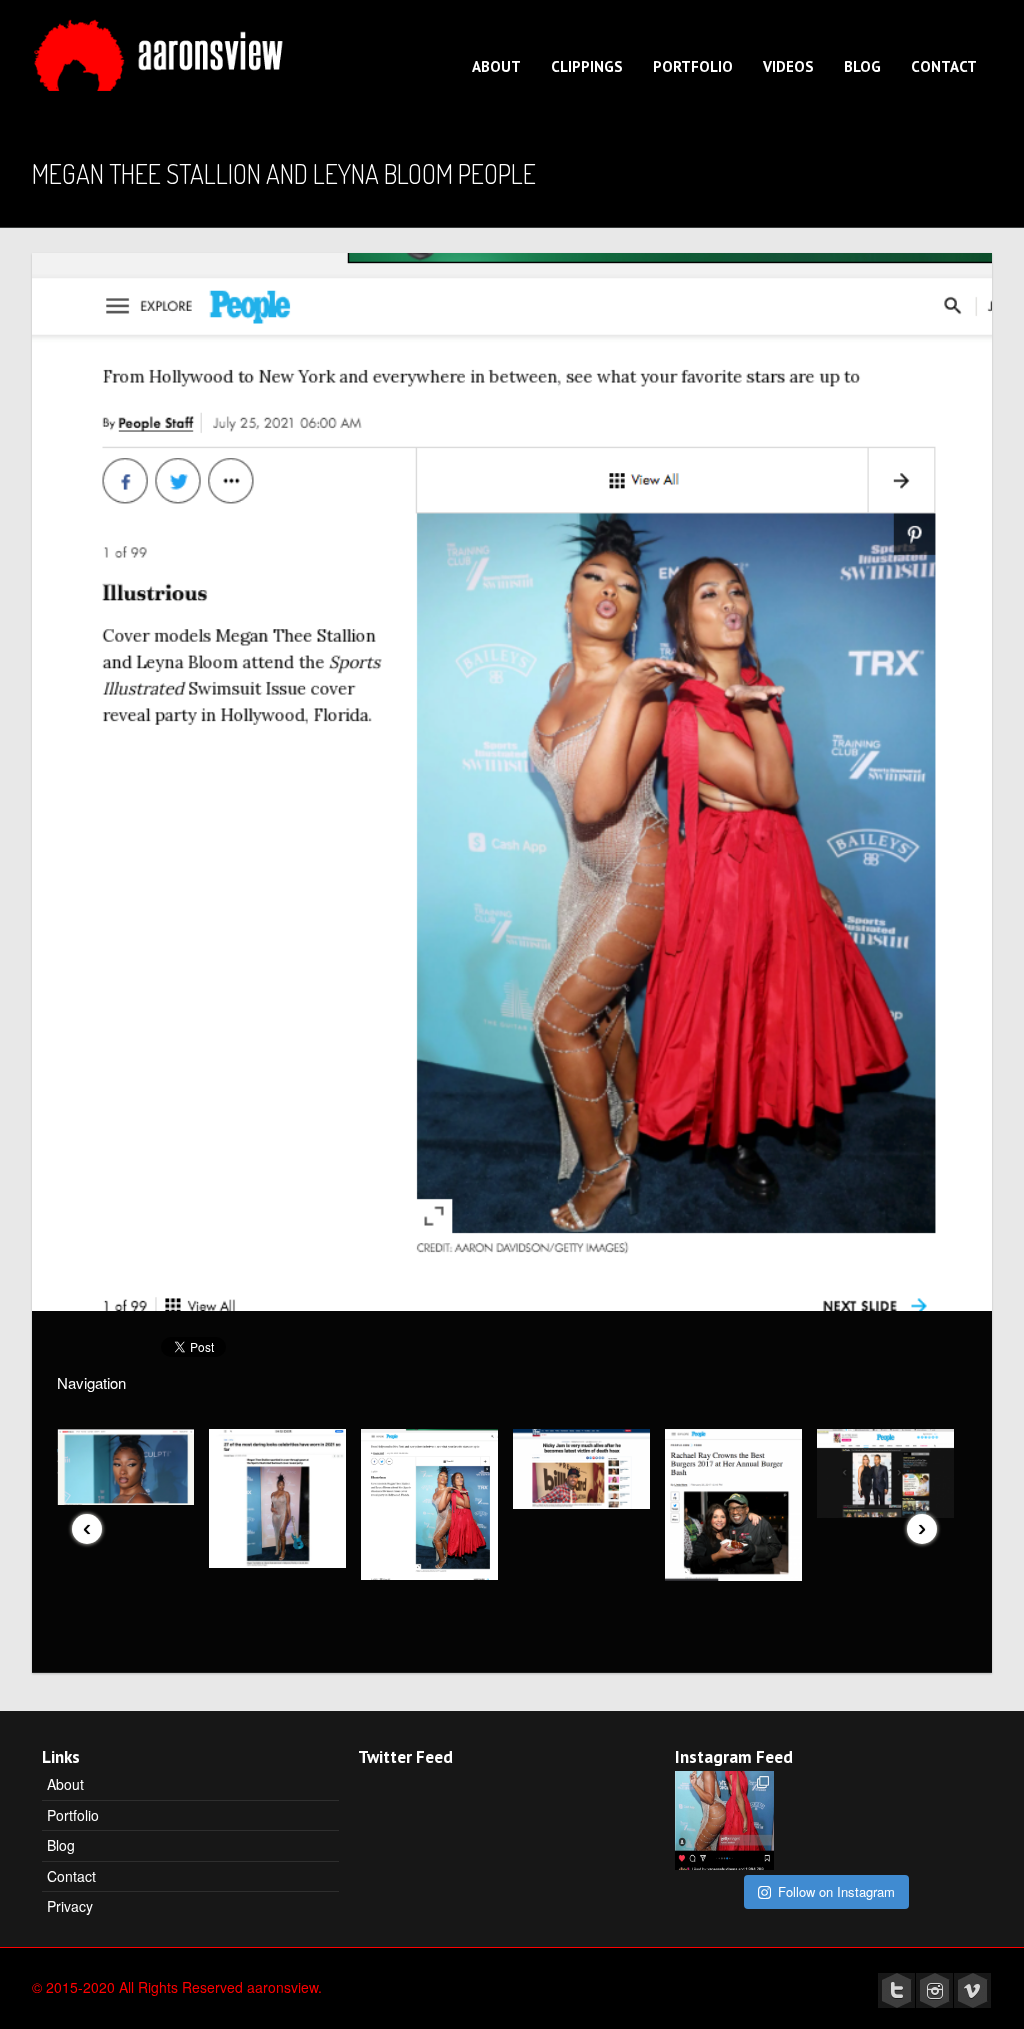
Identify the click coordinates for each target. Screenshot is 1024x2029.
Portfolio (693, 66)
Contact (944, 66)
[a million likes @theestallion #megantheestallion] (724, 1820)
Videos (788, 66)
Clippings (587, 66)
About (496, 66)
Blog (862, 66)
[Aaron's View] (162, 49)
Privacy (70, 1906)
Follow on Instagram (836, 1891)
